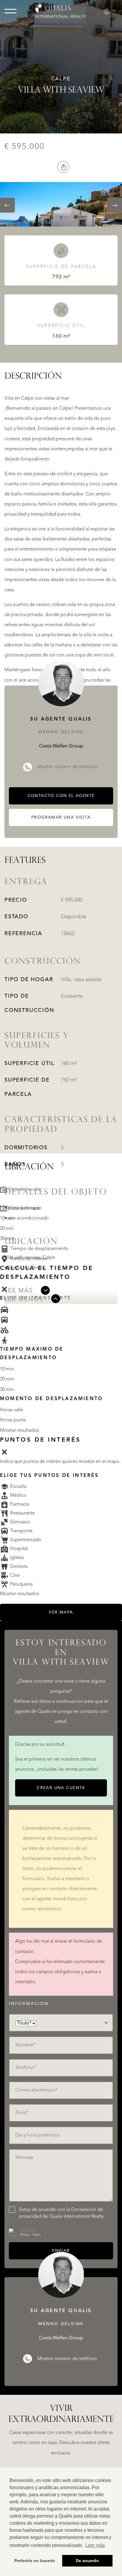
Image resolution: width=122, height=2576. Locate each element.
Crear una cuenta (61, 1788)
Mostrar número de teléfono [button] (67, 767)
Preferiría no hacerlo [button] (35, 2561)
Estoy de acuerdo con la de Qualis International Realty (61, 2213)
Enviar (61, 2251)
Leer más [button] (95, 2545)
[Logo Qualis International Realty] (61, 11)
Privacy (25, 2235)
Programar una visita (61, 817)
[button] (110, 11)
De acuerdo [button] (87, 2561)
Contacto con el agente (61, 796)
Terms (37, 2235)
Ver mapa (61, 1612)
